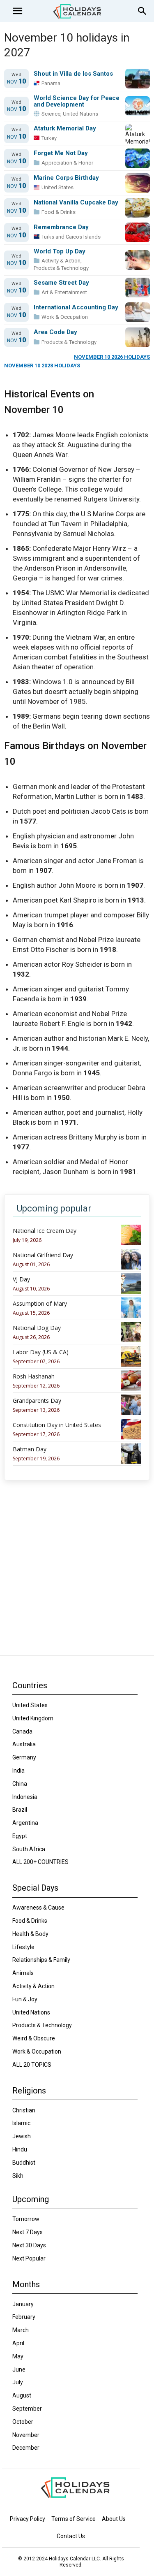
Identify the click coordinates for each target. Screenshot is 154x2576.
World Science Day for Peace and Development (77, 101)
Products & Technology (61, 268)
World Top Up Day (60, 252)
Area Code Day (55, 332)
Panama (51, 83)
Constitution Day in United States (57, 1425)
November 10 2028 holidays (42, 366)
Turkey (49, 138)
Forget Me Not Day (61, 153)
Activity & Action (61, 261)
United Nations (80, 114)
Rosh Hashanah (34, 1376)
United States (57, 187)
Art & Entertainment (64, 292)
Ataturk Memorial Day (65, 129)
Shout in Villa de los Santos (73, 74)
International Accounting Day (76, 307)
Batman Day (30, 1449)
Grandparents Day (37, 1401)
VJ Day (21, 1279)
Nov (16, 82)
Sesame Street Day (61, 283)
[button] (17, 11)
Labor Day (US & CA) (41, 1352)
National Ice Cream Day (45, 1231)
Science (51, 114)
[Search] (143, 11)
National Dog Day (37, 1328)
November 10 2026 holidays (112, 357)
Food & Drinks (59, 212)
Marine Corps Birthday (66, 178)
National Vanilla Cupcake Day (76, 203)
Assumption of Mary (40, 1304)
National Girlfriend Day (43, 1255)
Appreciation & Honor (67, 163)
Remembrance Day (61, 227)
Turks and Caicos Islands (71, 237)
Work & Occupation (65, 317)
